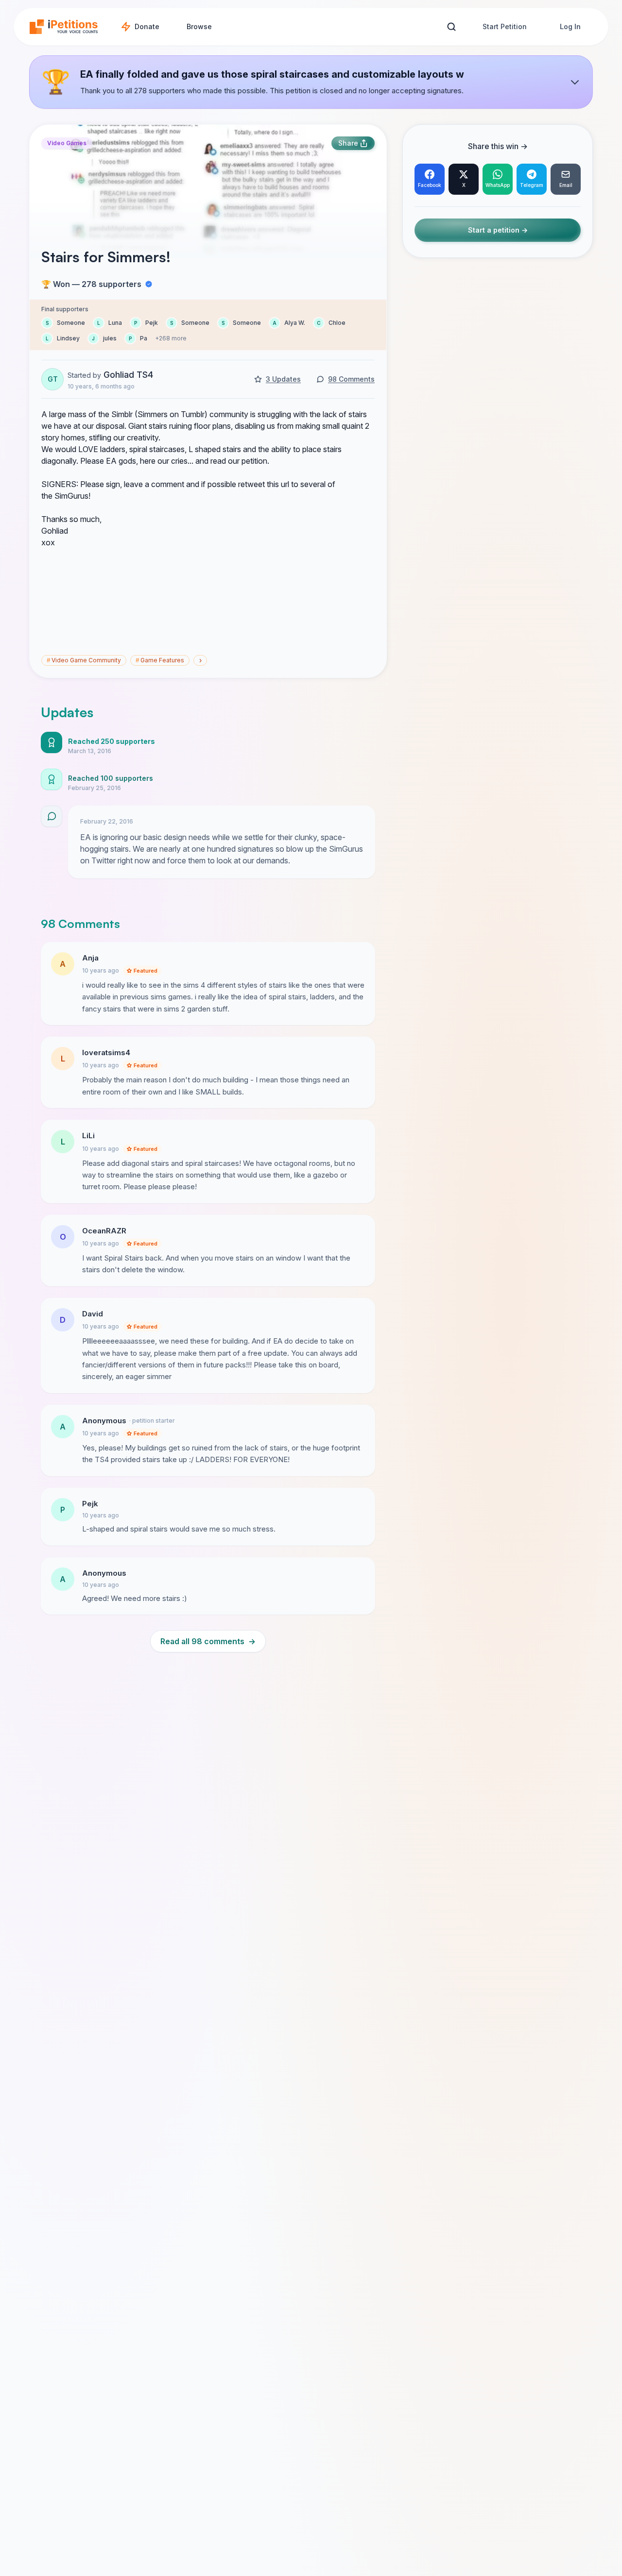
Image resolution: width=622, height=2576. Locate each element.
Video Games (67, 143)
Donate (147, 26)
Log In (570, 26)
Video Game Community (84, 660)
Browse (199, 26)
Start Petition (505, 26)
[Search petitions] (451, 27)
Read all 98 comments (208, 1641)
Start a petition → (498, 230)
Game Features (160, 660)
